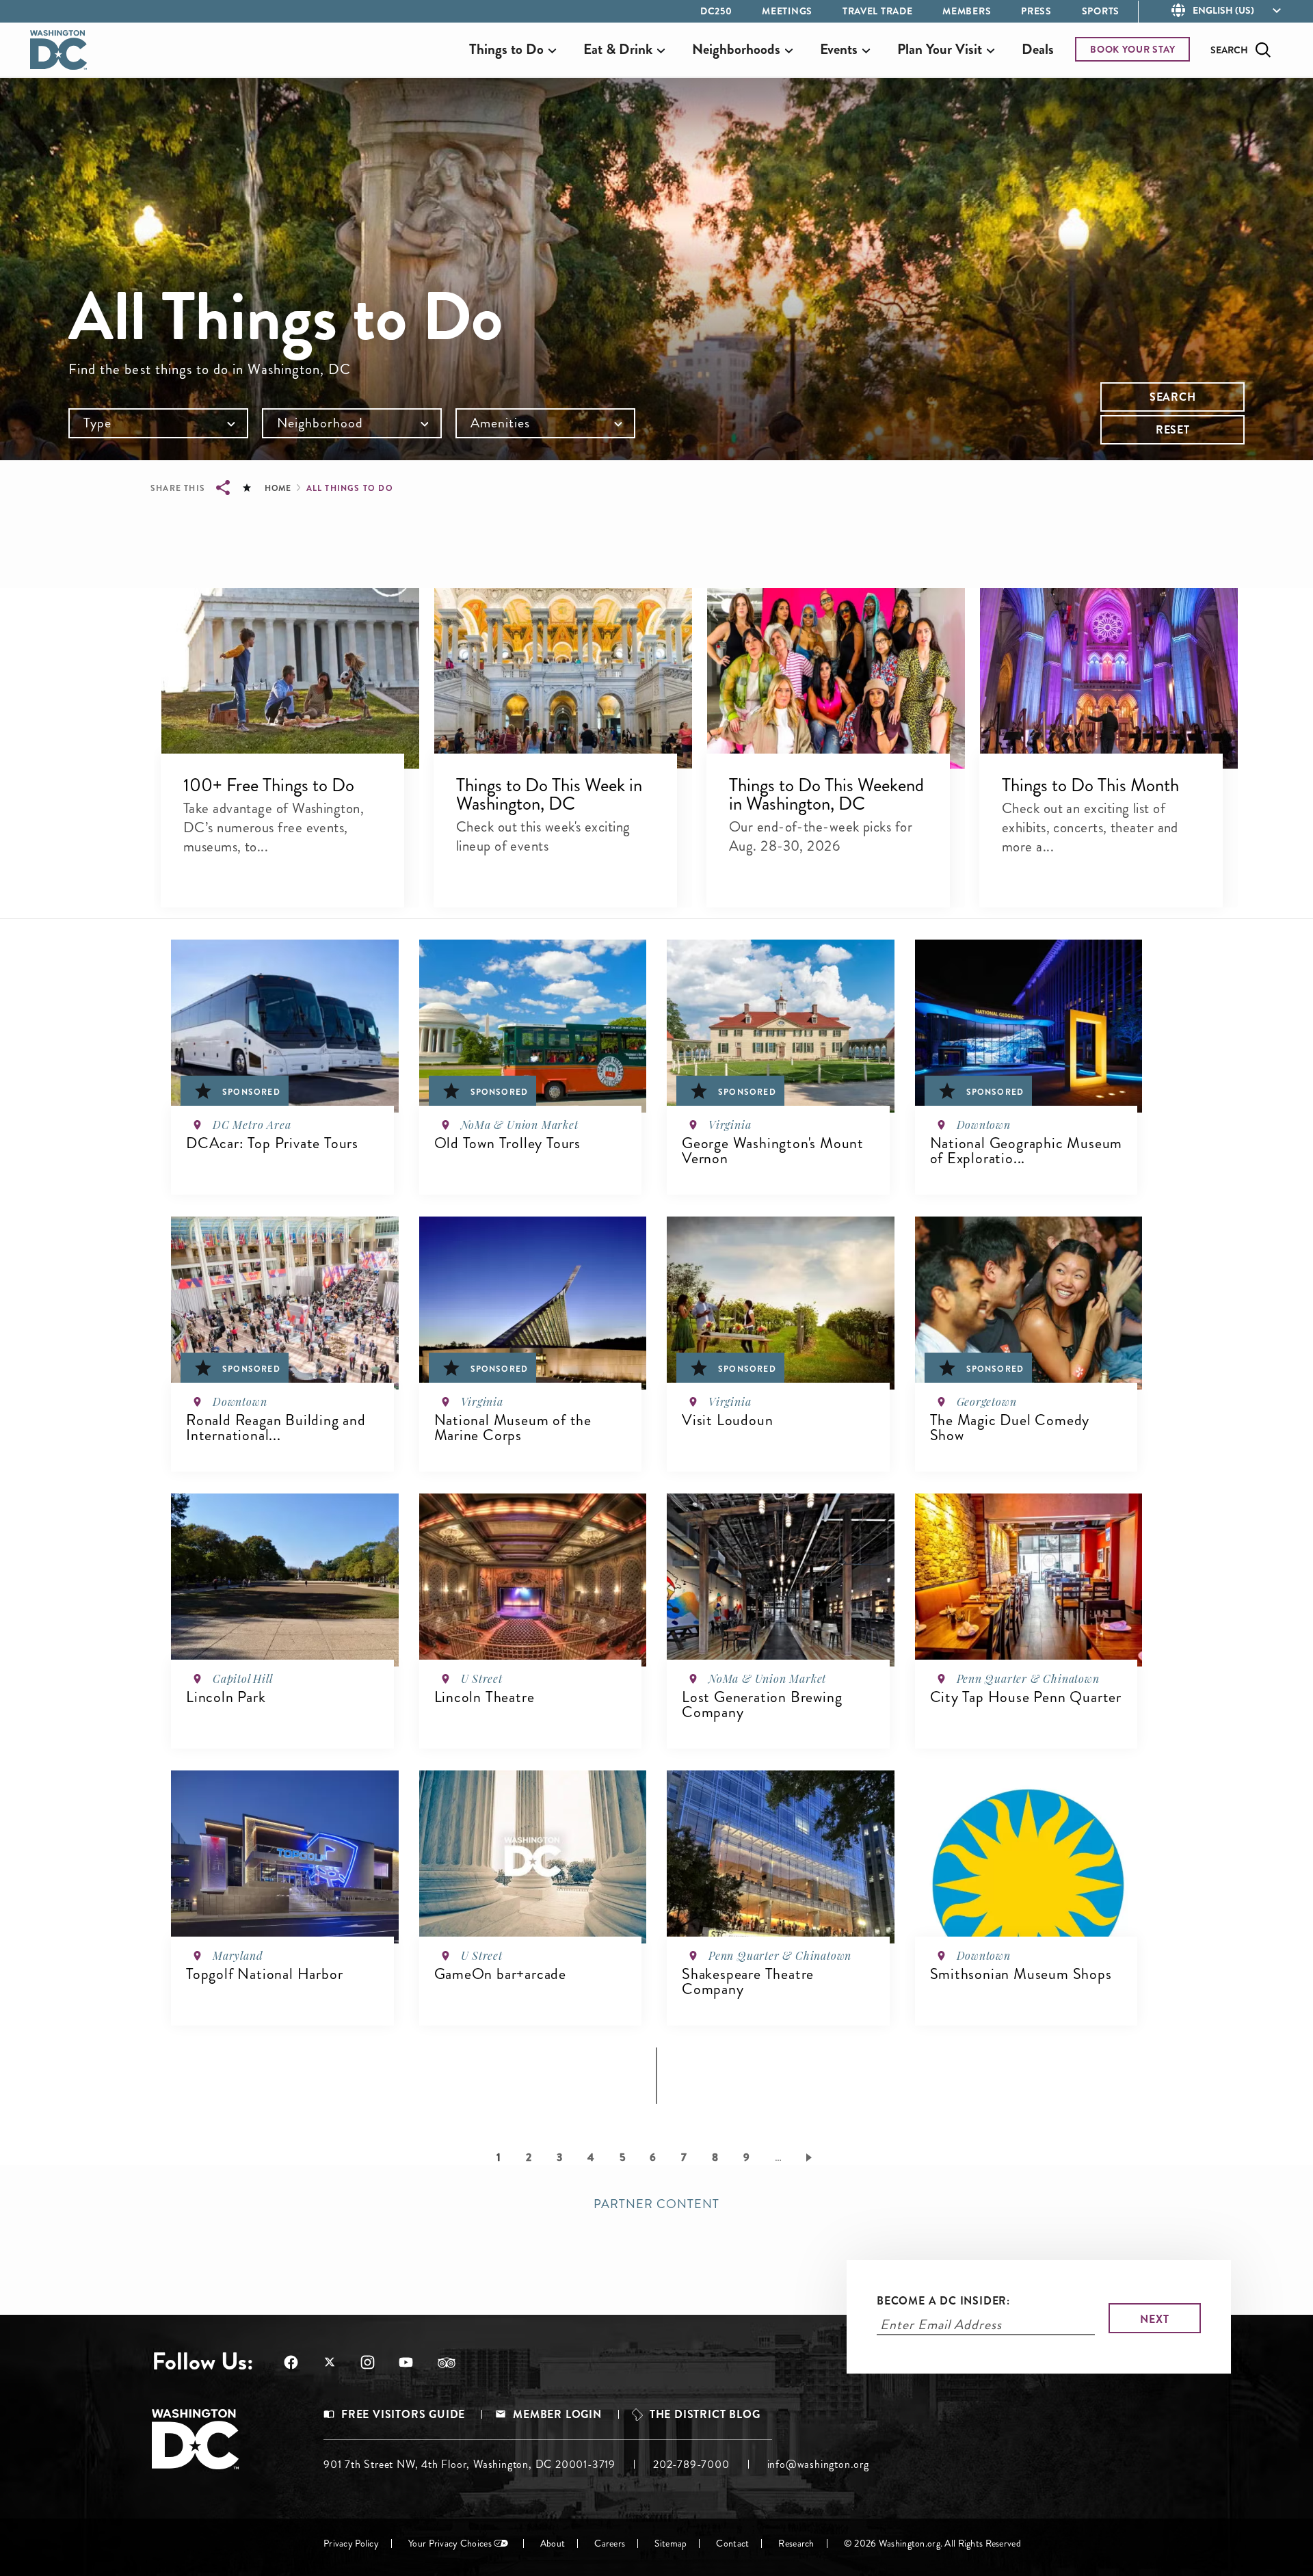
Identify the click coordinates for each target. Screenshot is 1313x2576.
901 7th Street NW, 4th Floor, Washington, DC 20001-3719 (469, 2464)
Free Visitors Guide (403, 2415)
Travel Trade (877, 11)
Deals (1038, 49)
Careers (610, 2544)
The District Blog (705, 2415)
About (553, 2544)
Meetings (787, 11)
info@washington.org (818, 2464)
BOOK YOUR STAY (1133, 49)
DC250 (716, 11)
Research (796, 2544)
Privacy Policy (351, 2544)
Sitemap (671, 2544)
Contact (732, 2544)
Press (1036, 11)
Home (278, 488)
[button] (290, 678)
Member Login (557, 2415)
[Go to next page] (811, 2157)
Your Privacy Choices (450, 2544)
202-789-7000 (691, 2464)
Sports (1101, 11)
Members (967, 11)
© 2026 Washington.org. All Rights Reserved (932, 2544)
